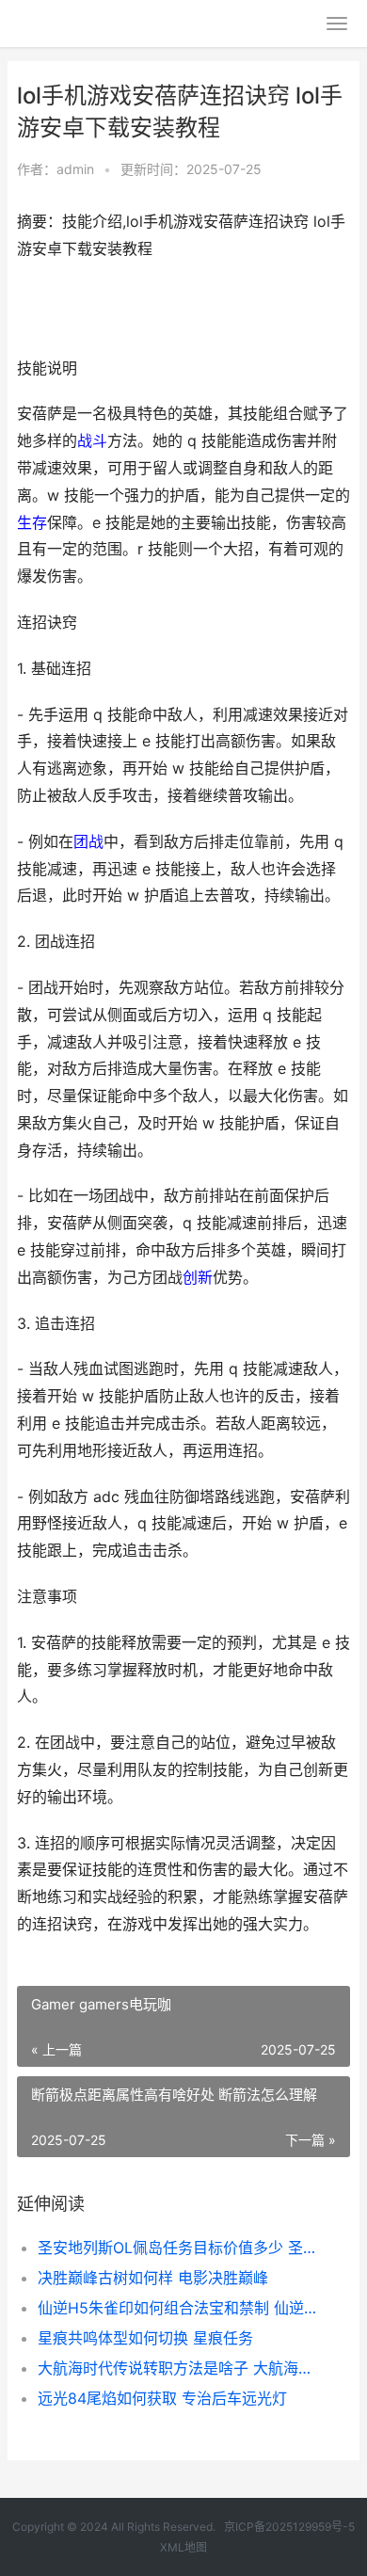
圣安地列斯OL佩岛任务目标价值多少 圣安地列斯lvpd (178, 2248)
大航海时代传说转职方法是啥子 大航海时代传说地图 (178, 2368)
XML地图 (183, 2547)
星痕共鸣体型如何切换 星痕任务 (145, 2338)
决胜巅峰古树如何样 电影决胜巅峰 (153, 2278)
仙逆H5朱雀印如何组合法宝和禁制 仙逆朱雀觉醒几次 (178, 2308)
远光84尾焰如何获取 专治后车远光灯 (162, 2398)
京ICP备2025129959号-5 (289, 2527)
